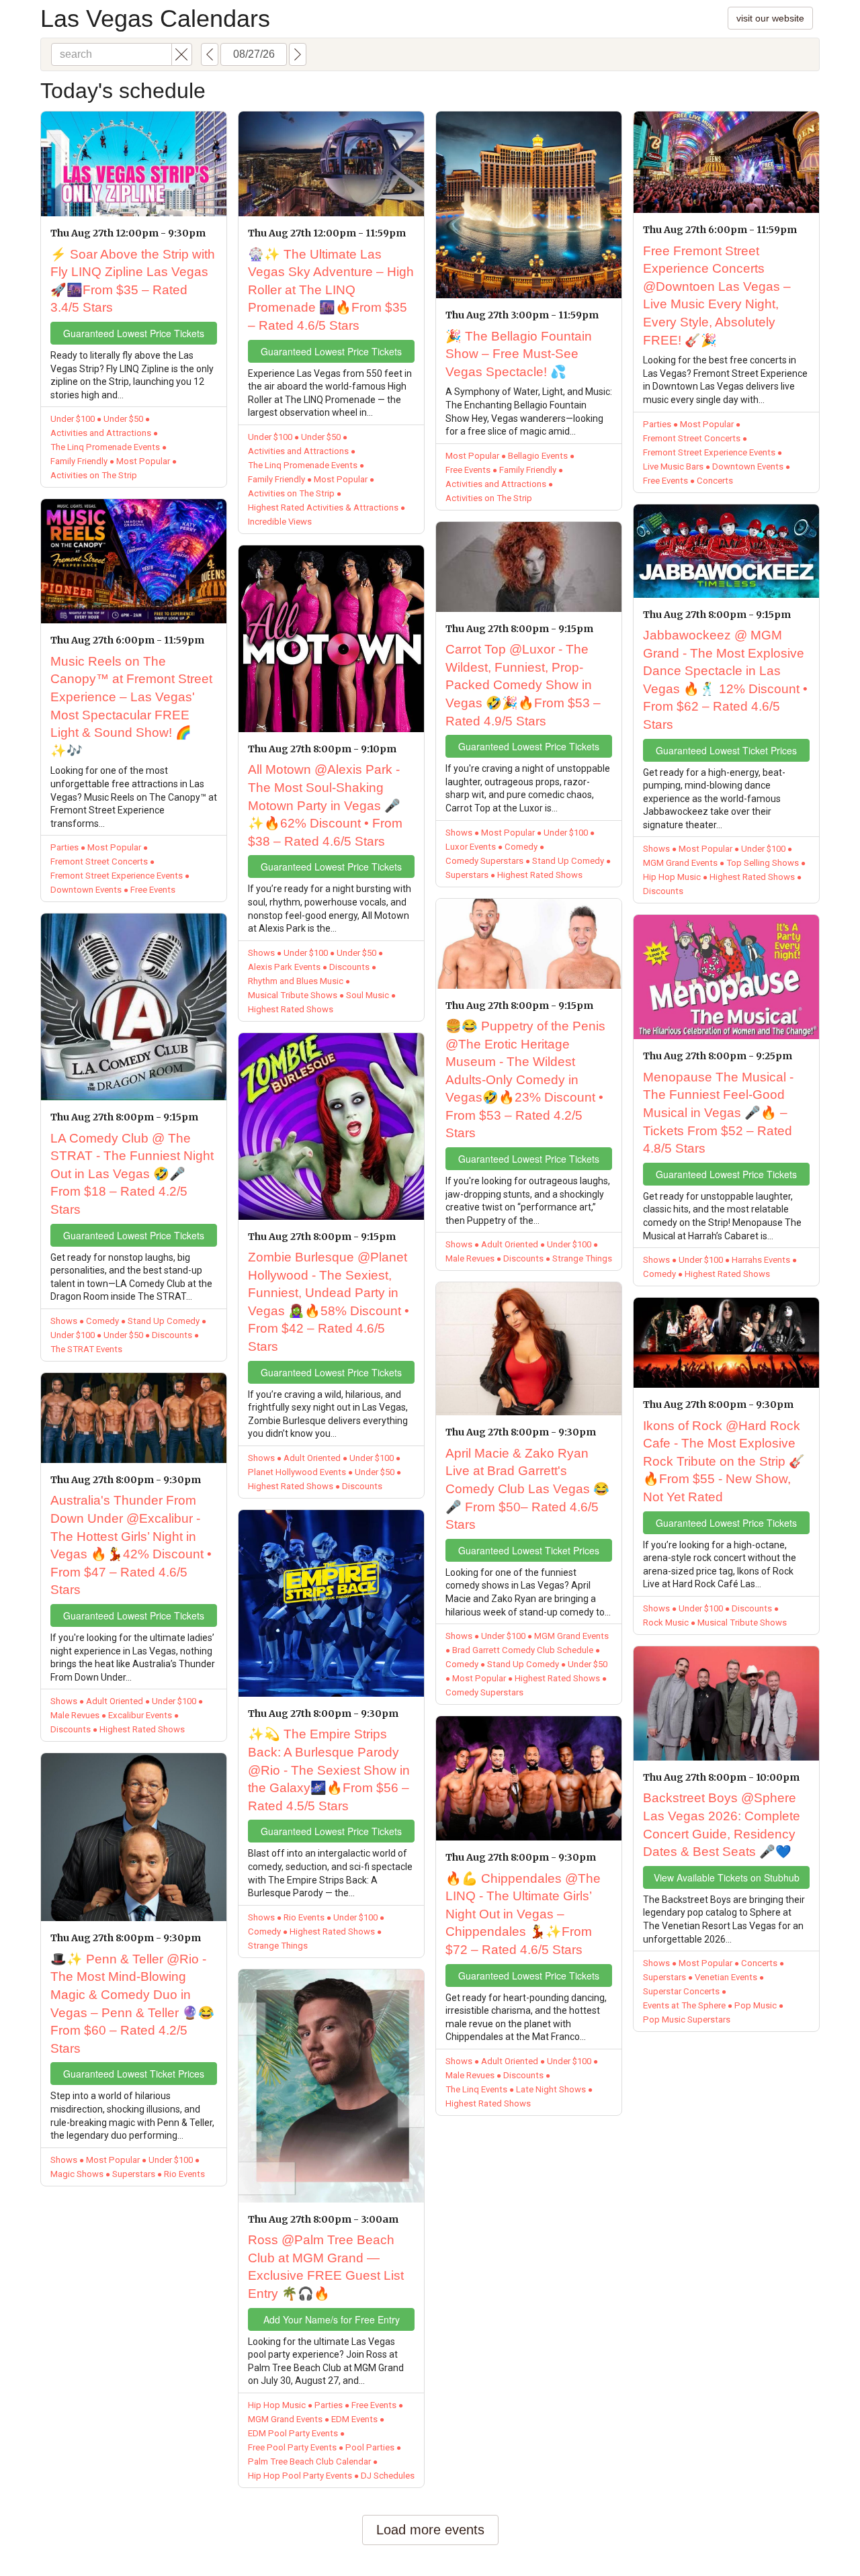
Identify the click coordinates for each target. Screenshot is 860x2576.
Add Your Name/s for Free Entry (332, 2319)
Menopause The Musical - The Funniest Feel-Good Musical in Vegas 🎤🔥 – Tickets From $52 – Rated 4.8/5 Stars (718, 1113)
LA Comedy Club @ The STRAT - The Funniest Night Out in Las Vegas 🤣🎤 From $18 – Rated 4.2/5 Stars (132, 1174)
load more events (430, 2530)
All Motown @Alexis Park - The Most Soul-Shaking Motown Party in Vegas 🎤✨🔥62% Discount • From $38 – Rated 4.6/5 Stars (325, 805)
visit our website (770, 18)
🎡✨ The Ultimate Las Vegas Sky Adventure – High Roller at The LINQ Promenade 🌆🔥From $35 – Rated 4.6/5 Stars (331, 290)
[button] (182, 54)
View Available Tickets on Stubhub (727, 1877)
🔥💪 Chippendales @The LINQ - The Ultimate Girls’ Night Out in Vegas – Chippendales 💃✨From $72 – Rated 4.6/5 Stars (523, 1914)
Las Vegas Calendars (155, 18)
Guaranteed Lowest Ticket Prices (134, 2074)
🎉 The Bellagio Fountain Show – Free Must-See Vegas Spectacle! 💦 (519, 354)
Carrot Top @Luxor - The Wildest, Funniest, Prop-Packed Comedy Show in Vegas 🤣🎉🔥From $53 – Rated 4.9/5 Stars (523, 685)
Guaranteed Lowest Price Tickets (134, 333)
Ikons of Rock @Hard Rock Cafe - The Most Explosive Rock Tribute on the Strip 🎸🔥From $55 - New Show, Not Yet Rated (724, 1461)
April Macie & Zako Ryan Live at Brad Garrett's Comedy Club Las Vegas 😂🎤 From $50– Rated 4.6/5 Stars (527, 1489)
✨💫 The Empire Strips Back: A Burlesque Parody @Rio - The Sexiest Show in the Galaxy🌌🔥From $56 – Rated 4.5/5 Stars (329, 1770)
